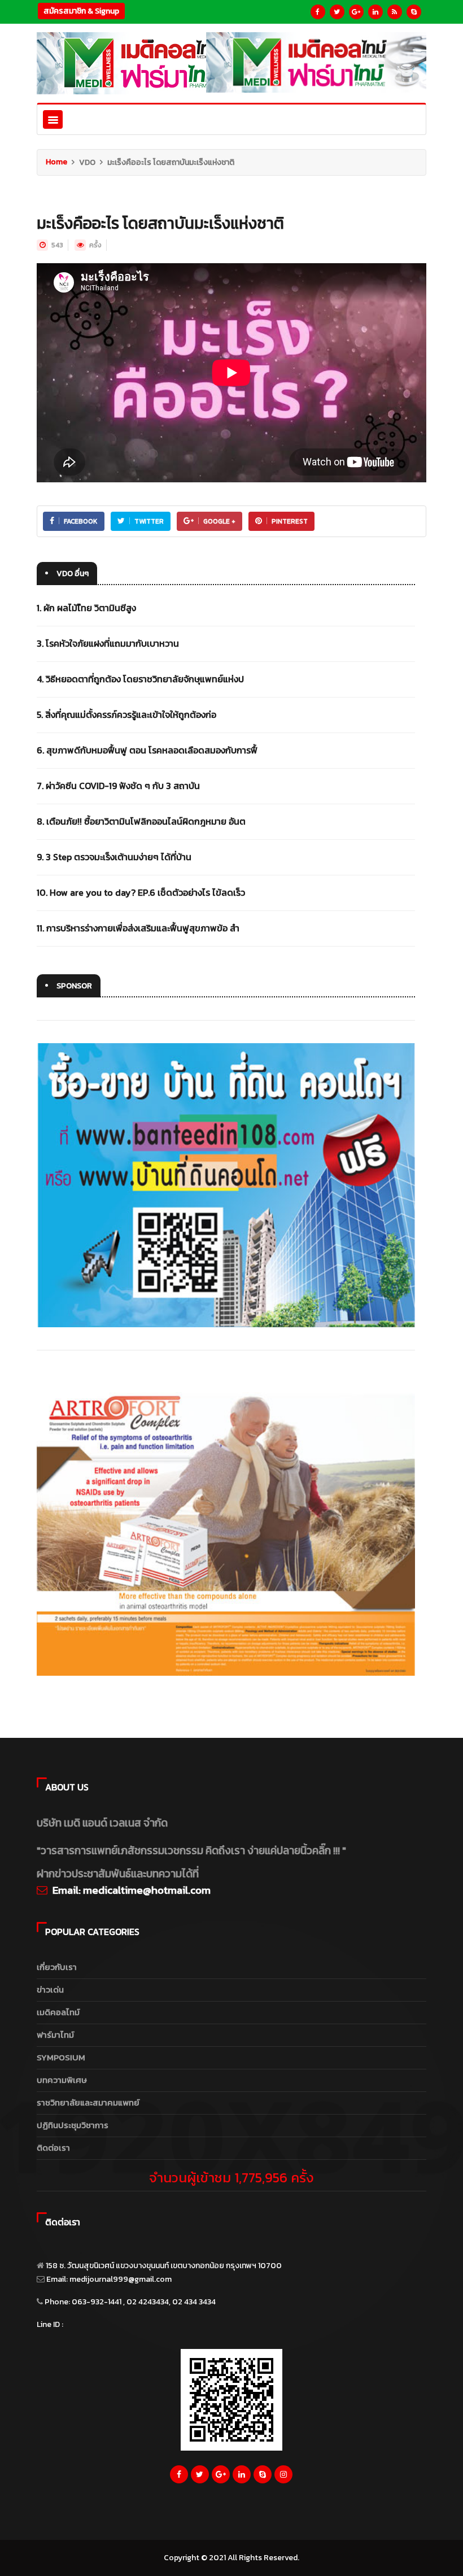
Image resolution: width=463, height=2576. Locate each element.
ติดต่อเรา (53, 2148)
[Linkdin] (375, 12)
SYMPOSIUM (61, 2057)
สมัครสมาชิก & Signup (81, 11)
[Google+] (356, 12)
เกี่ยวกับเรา (57, 1967)
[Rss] (395, 12)
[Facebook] (318, 12)
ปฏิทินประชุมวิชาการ (73, 2125)
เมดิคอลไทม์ (58, 2012)
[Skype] (414, 12)
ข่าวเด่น (50, 1989)
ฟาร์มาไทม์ (55, 2035)
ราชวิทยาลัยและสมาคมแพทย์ (88, 2102)
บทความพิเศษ (62, 2080)
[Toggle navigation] (53, 119)
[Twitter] (337, 12)
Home (56, 162)
